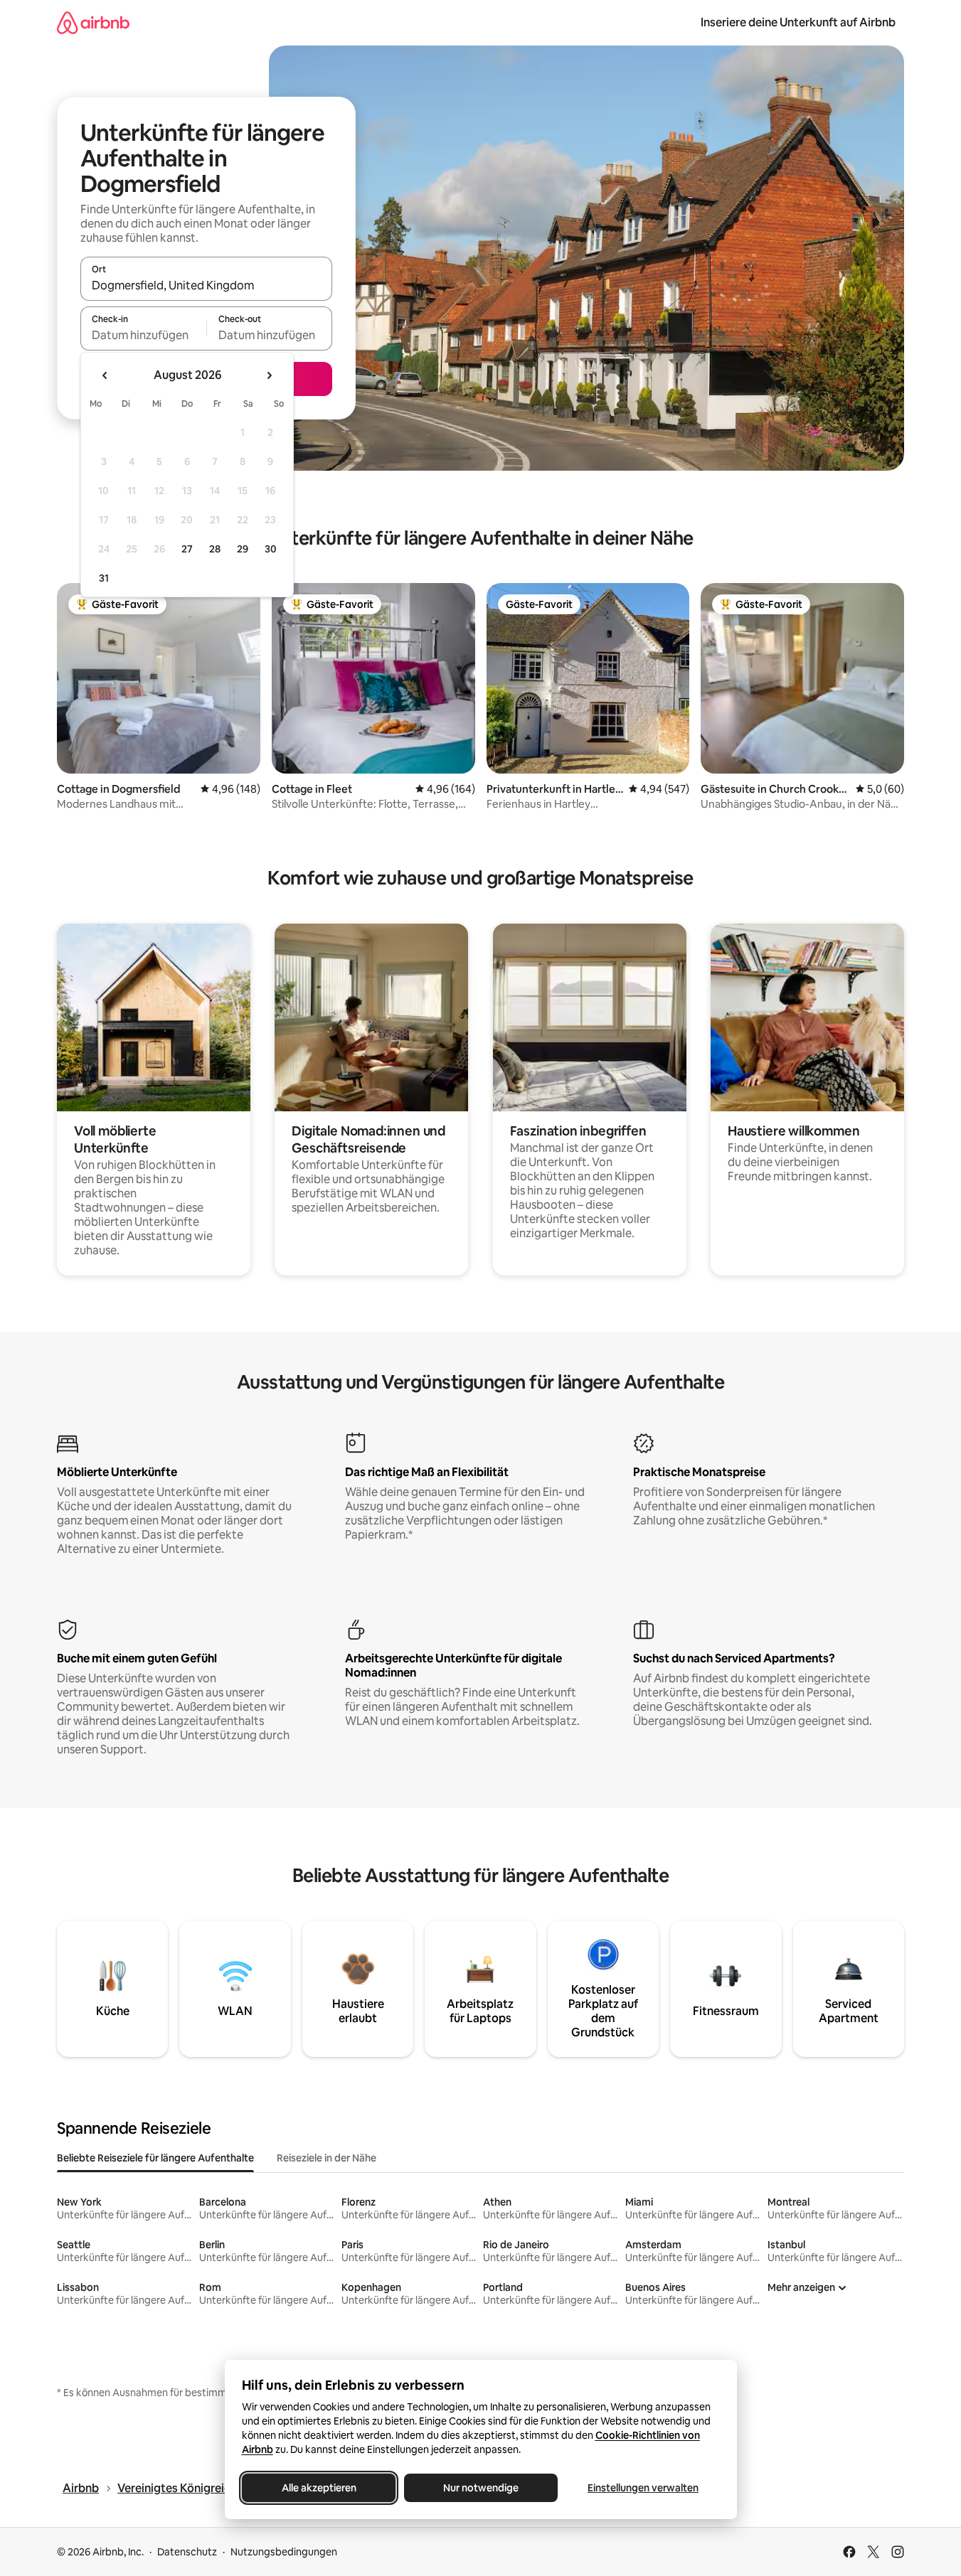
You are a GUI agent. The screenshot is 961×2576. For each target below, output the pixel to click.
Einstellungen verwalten (643, 2488)
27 (187, 549)
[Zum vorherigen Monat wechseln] (105, 375)
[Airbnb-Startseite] (93, 22)
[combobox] (206, 285)
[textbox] (143, 335)
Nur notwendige (481, 2488)
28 (215, 549)
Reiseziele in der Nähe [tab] (326, 2158)
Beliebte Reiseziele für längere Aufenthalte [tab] (155, 2158)
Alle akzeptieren (318, 2488)
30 (271, 549)
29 (243, 549)
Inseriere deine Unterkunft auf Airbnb (798, 22)
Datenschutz (187, 2552)
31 (104, 578)
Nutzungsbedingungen (284, 2552)
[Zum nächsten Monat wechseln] (269, 375)
